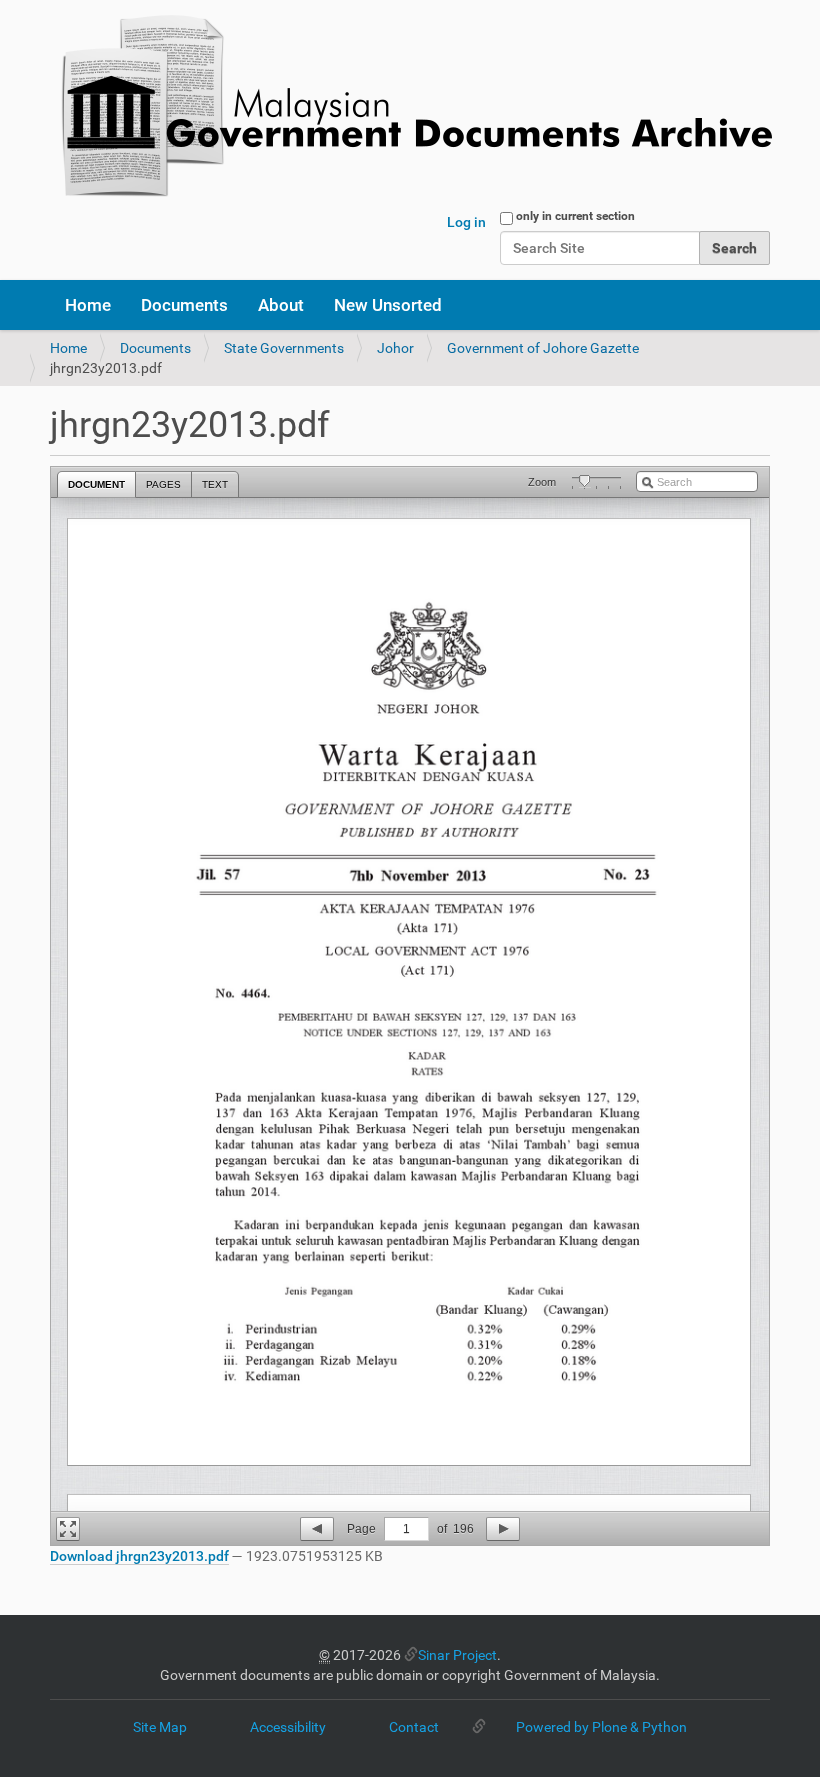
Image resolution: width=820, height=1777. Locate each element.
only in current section (575, 216)
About (281, 305)
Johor (395, 348)
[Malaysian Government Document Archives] (411, 107)
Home (88, 305)
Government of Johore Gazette (543, 348)
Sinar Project (457, 1655)
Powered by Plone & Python (601, 1727)
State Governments (284, 348)
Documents (184, 305)
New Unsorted (388, 305)
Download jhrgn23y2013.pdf (139, 1556)
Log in (466, 222)
